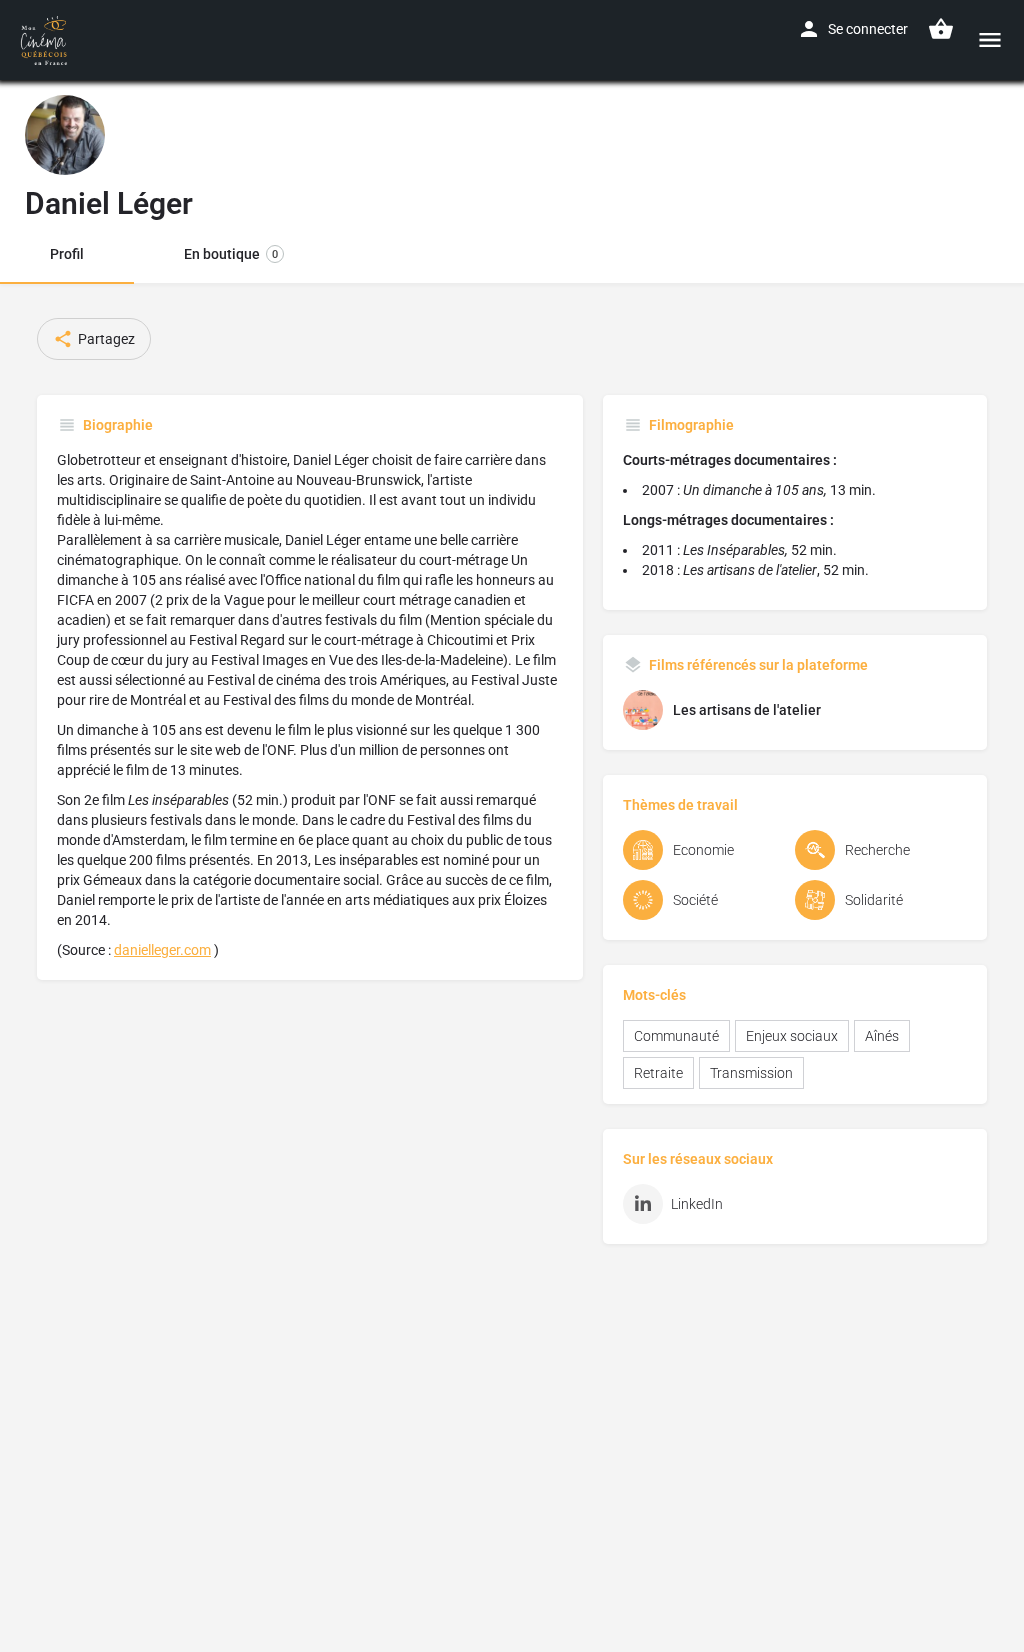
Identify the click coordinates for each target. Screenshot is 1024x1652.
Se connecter (868, 29)
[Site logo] (46, 40)
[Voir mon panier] (941, 29)
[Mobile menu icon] (990, 39)
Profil (67, 254)
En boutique (231, 254)
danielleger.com (162, 950)
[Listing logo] (65, 135)
